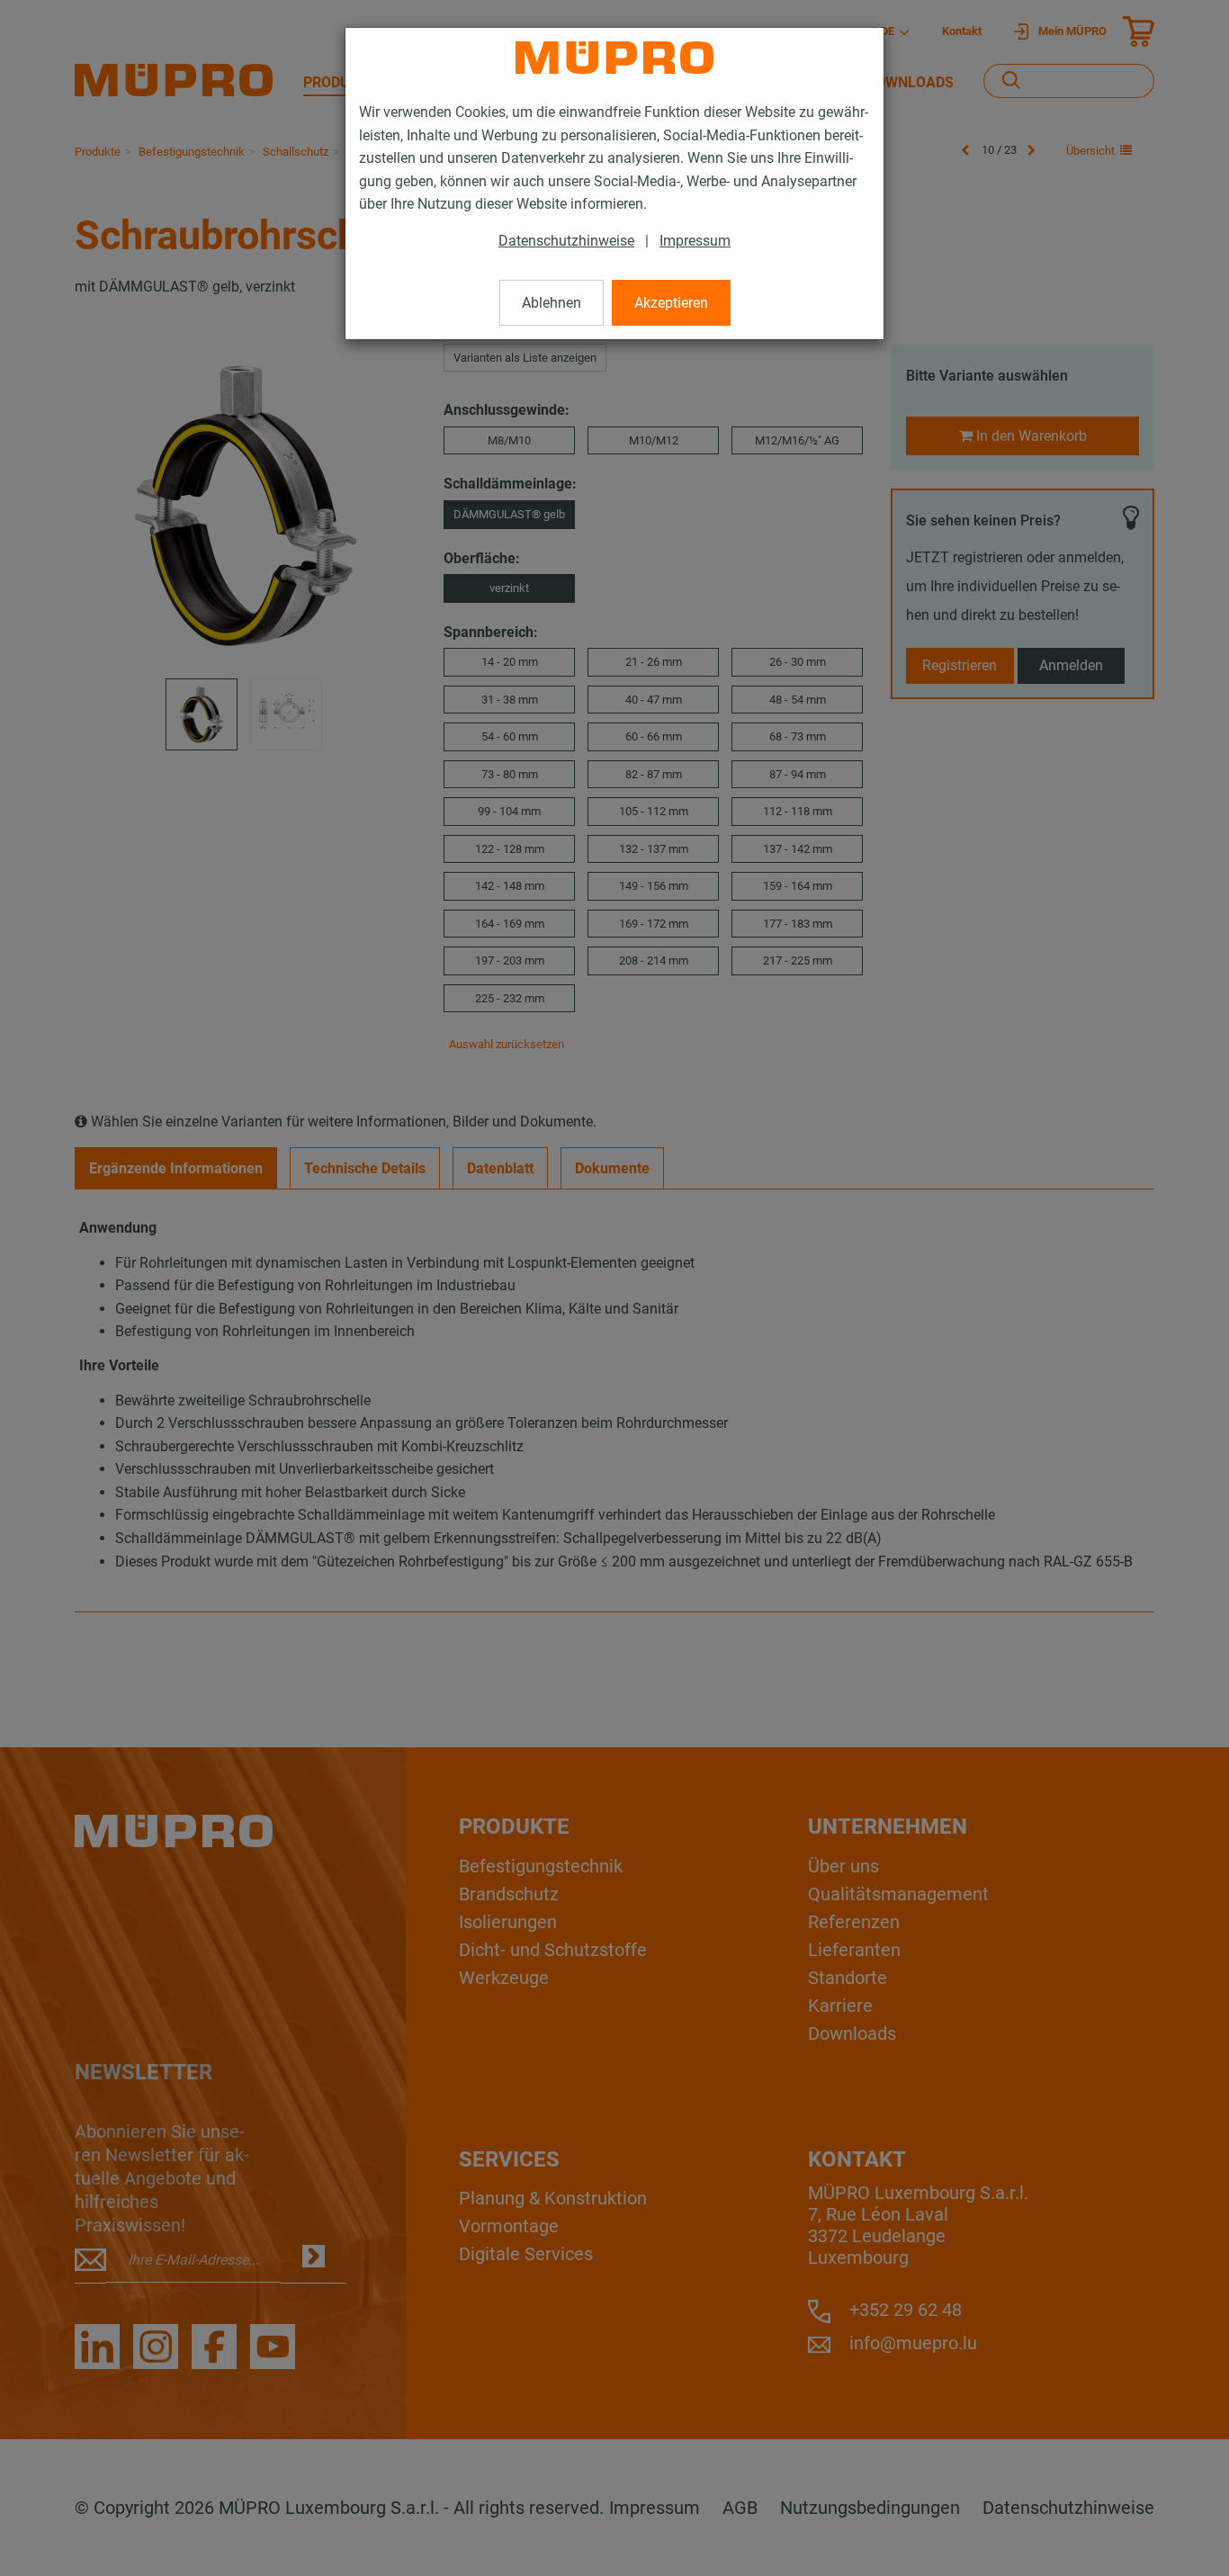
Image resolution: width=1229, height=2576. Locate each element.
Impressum (695, 241)
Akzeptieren (671, 303)
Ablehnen (552, 303)
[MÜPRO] (614, 58)
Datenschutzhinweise (566, 241)
